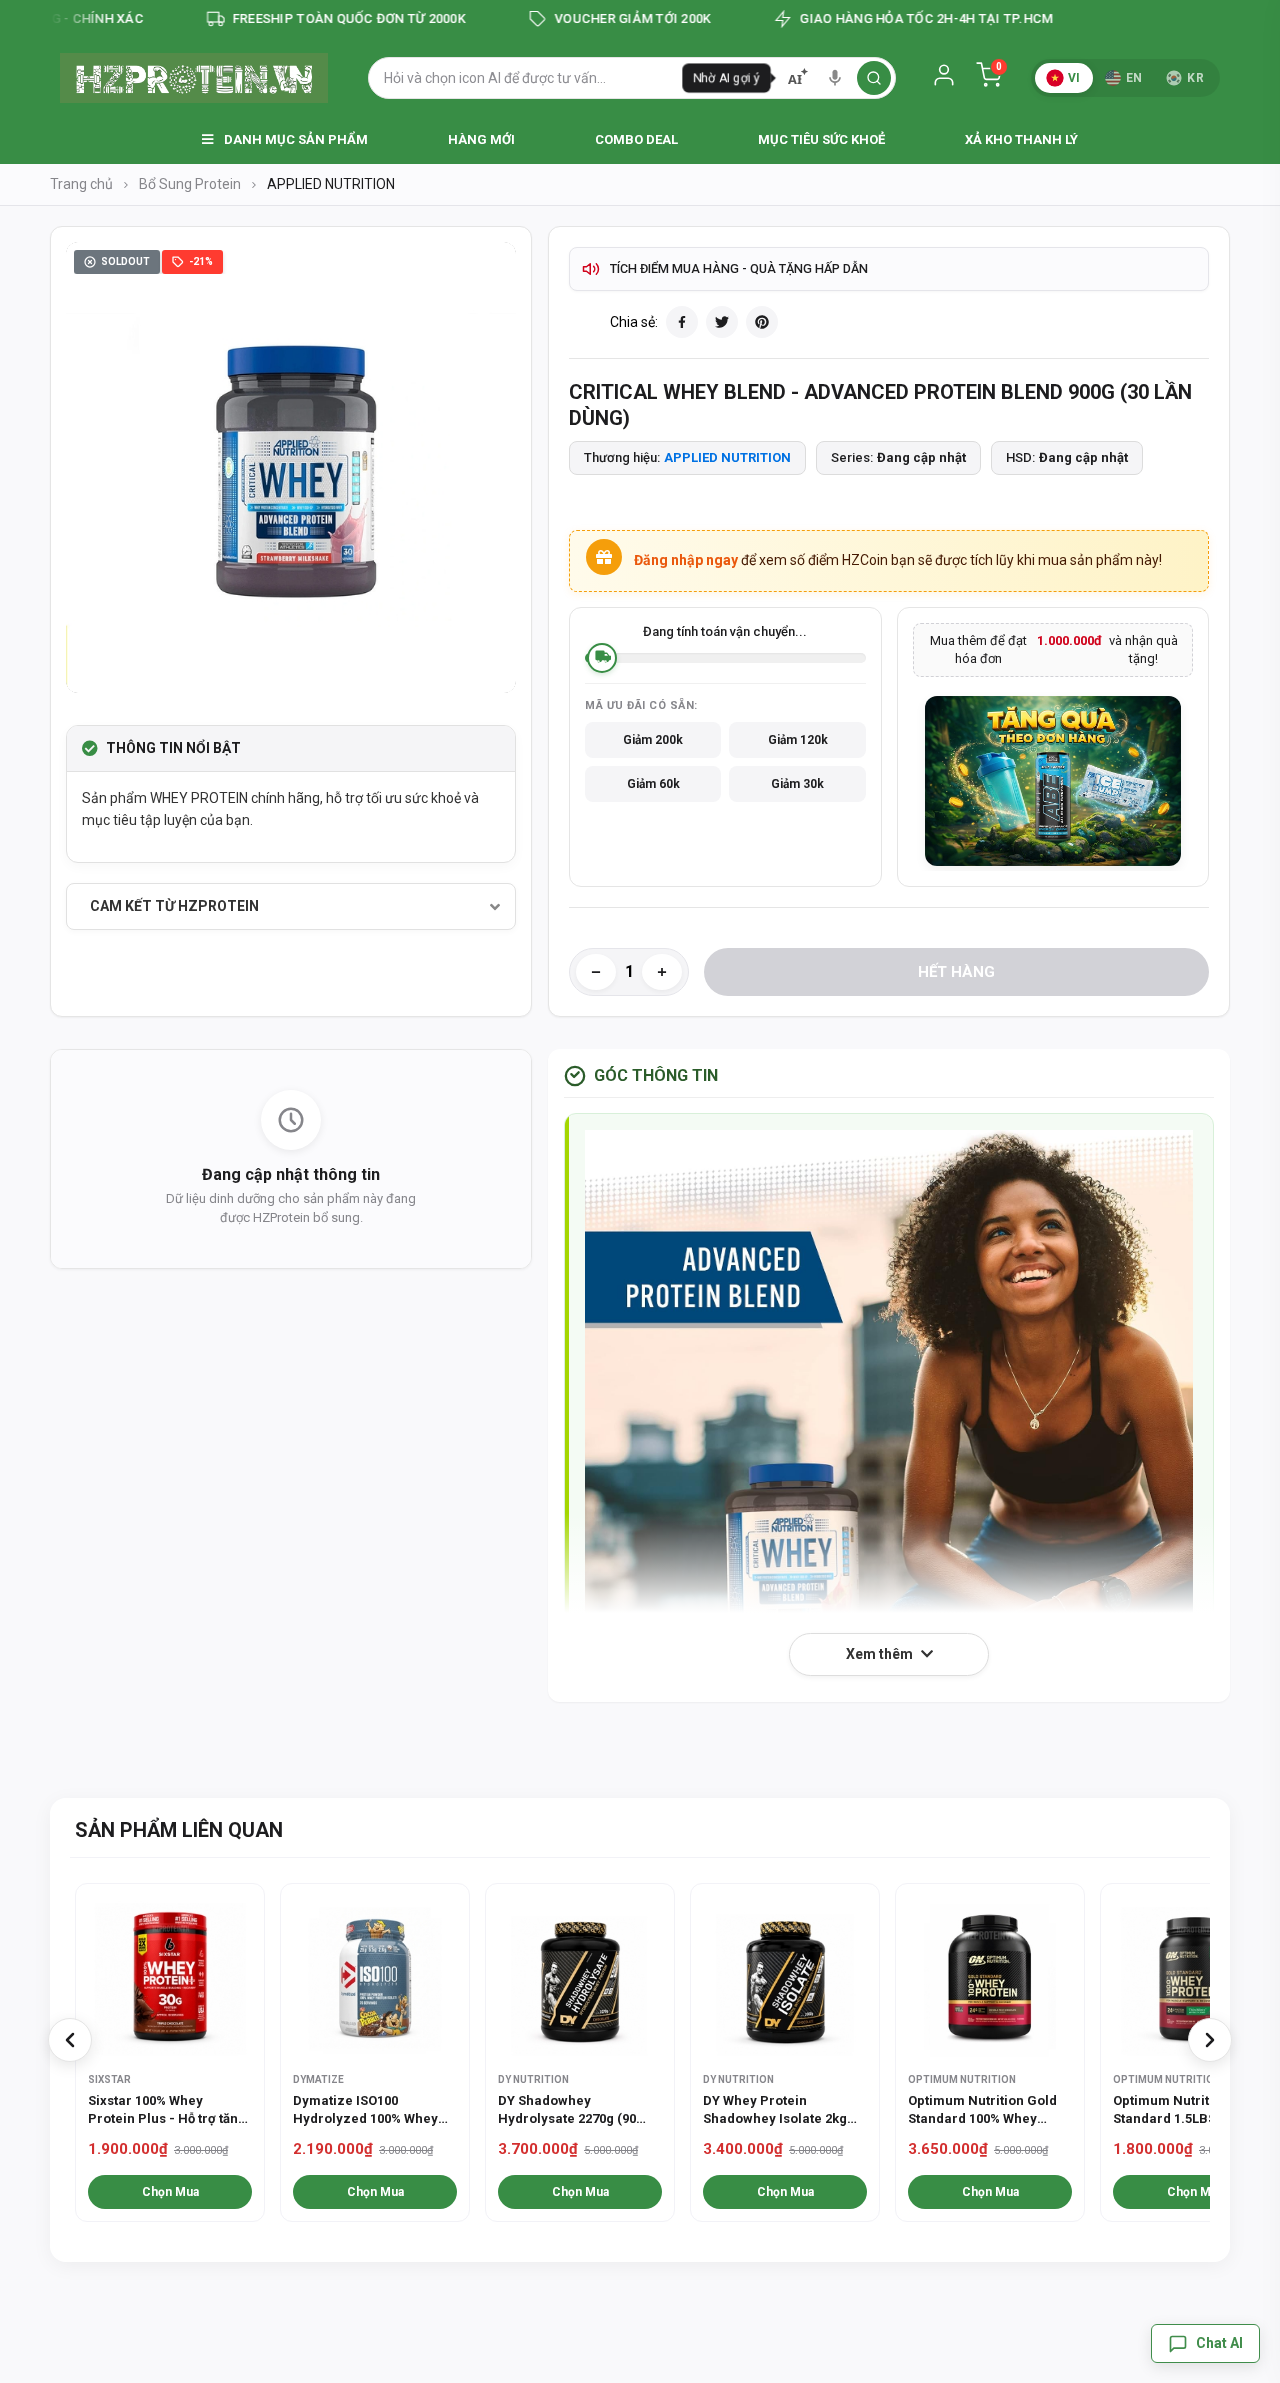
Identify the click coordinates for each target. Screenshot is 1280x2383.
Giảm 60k (653, 784)
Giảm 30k (797, 784)
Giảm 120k (798, 740)
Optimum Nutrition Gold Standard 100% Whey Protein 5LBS (982, 2110)
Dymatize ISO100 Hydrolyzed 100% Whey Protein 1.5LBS (365, 2110)
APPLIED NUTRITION (727, 457)
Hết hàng (956, 972)
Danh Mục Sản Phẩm (294, 139)
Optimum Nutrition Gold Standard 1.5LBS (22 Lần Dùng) (1188, 2110)
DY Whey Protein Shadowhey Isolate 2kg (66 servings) (775, 2110)
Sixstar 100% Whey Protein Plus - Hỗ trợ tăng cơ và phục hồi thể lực (167, 2110)
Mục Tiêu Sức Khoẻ (821, 139)
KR (1195, 78)
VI (1074, 78)
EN (1134, 78)
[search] (874, 78)
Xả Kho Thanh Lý (1021, 139)
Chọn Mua (170, 2192)
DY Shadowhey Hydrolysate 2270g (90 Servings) (567, 2110)
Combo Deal (636, 139)
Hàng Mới (481, 139)
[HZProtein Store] (194, 78)
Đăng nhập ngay (686, 560)
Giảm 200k (653, 740)
